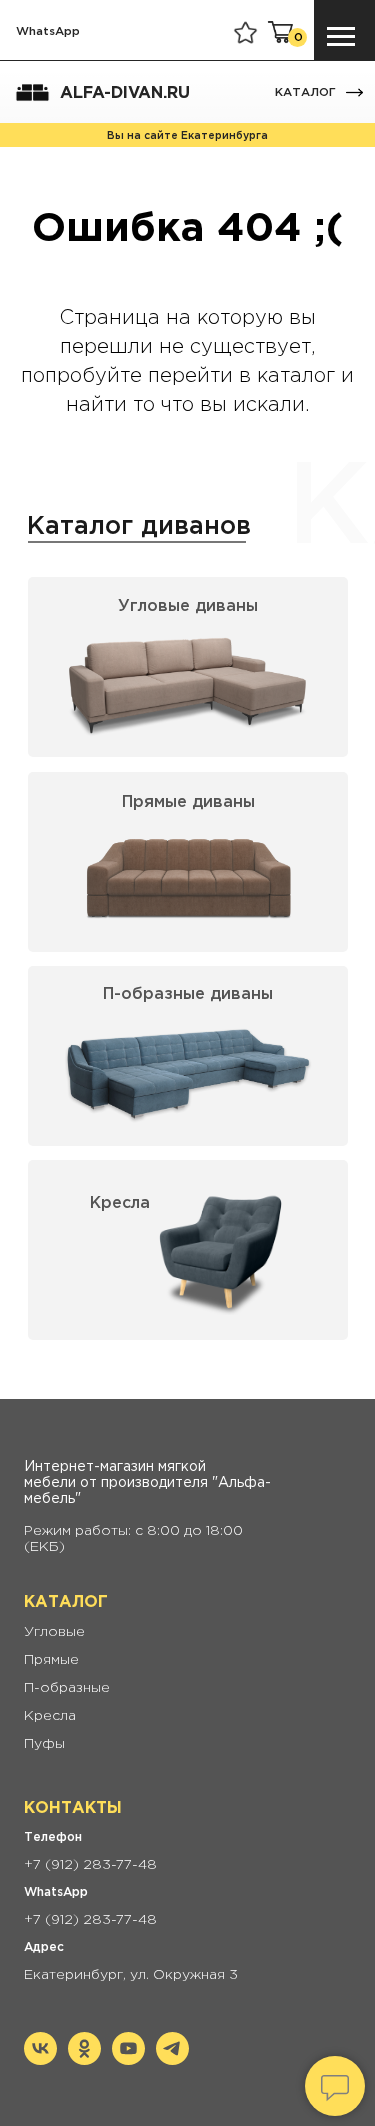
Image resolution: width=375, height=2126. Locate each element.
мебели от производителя (116, 1483)
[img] (355, 93)
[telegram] (172, 2059)
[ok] (84, 2059)
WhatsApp (48, 31)
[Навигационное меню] (341, 37)
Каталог (305, 92)
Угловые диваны (188, 606)
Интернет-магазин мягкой (115, 1467)
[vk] (40, 2059)
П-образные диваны (188, 994)
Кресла (120, 1203)
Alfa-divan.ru (125, 93)
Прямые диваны (188, 802)
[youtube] (128, 2059)
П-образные (67, 1688)
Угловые (54, 1632)
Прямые (51, 1660)
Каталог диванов (139, 527)
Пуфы (44, 1744)
